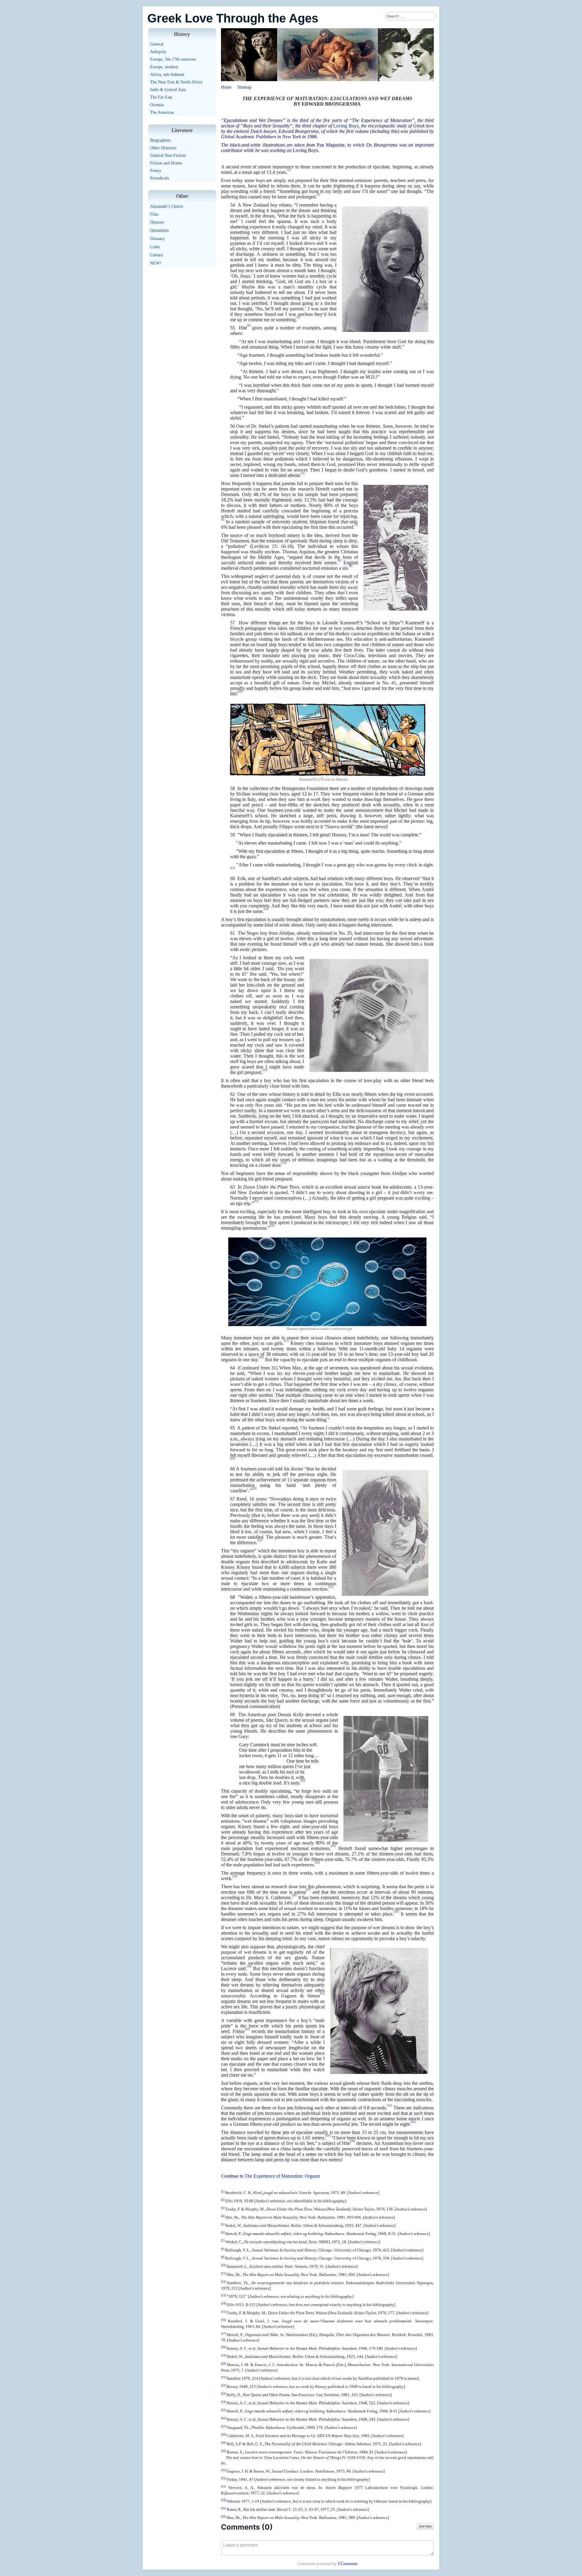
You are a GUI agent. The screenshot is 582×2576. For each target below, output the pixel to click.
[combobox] (410, 16)
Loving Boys (346, 126)
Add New (425, 2526)
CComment (348, 2564)
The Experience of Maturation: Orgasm (282, 2176)
